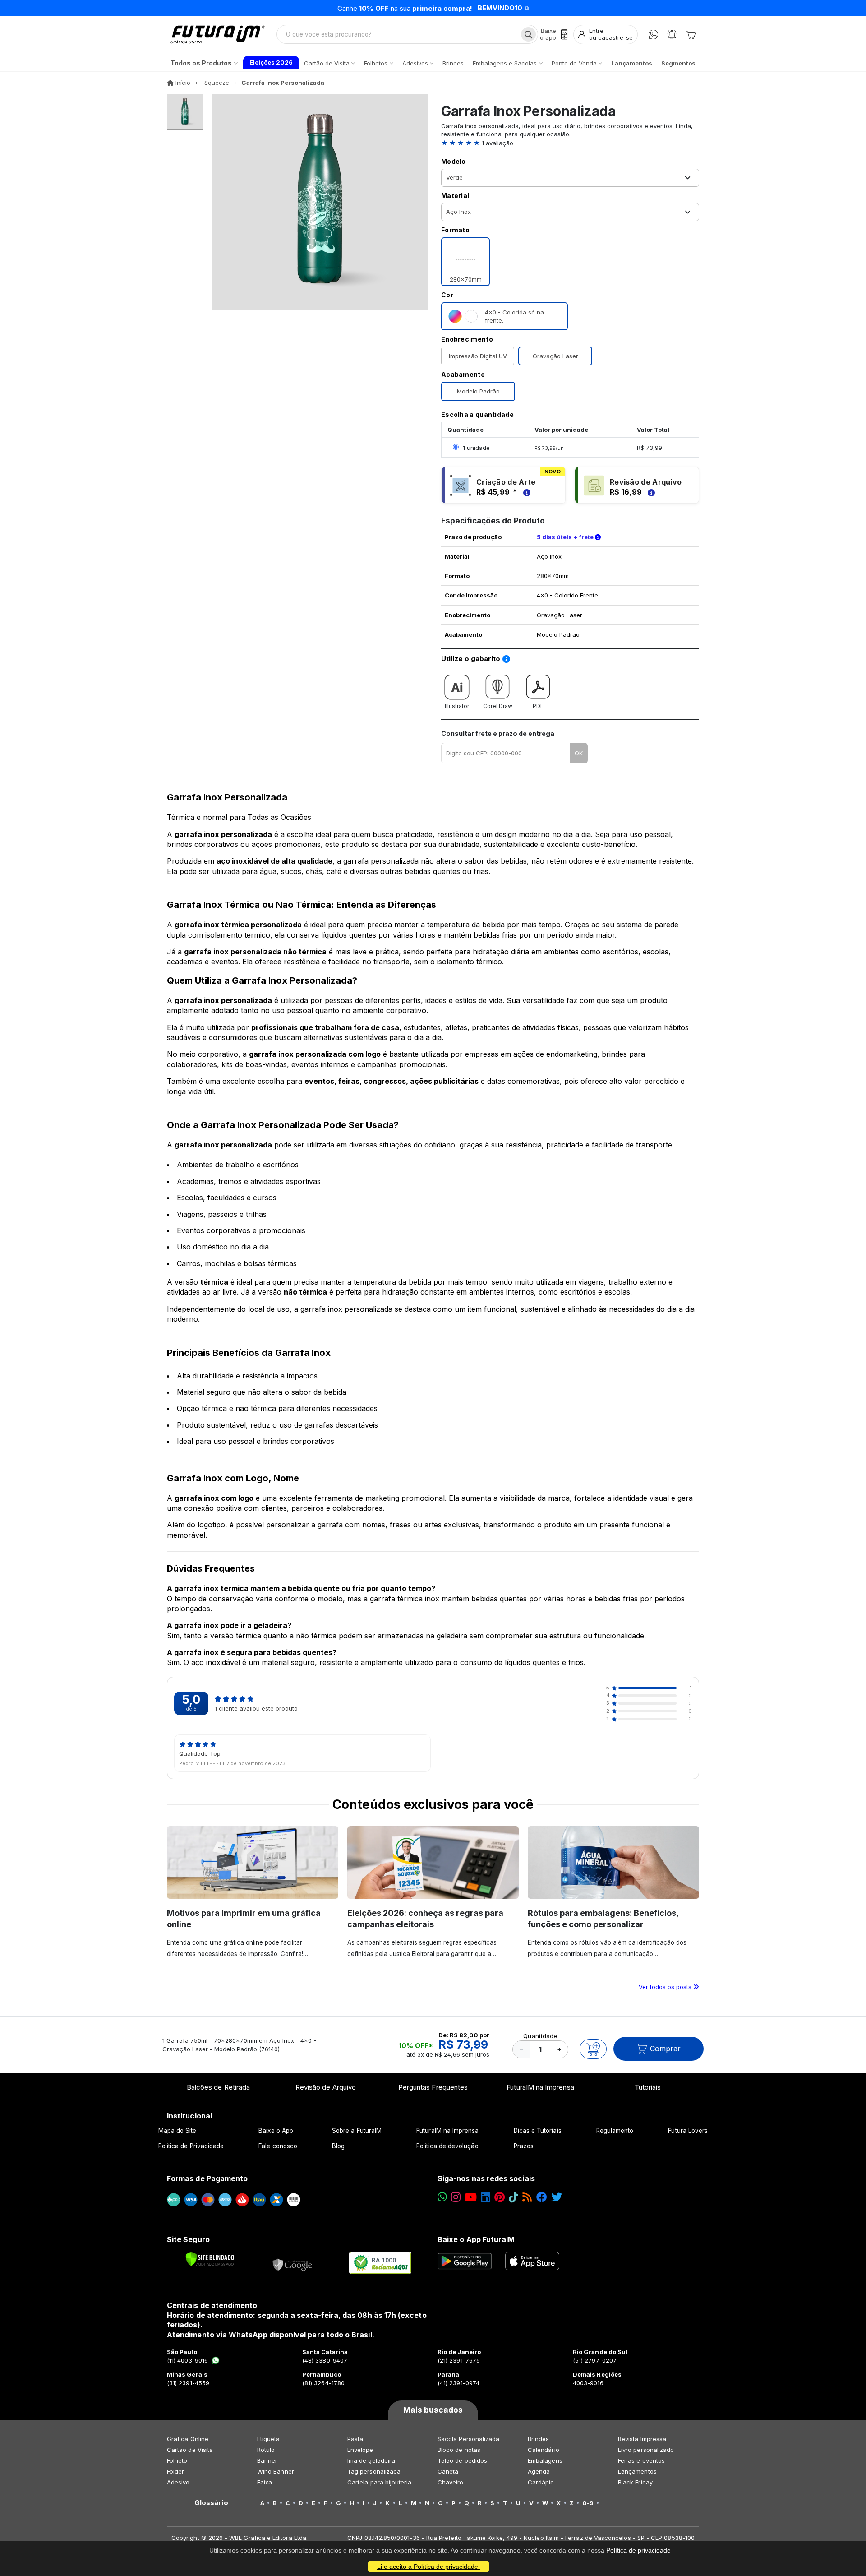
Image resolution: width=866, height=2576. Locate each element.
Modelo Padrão (478, 391)
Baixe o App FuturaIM (476, 2239)
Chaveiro (451, 2482)
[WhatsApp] (653, 35)
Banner (267, 2460)
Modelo (454, 161)
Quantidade (540, 2036)
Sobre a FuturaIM (357, 2131)
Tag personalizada (374, 2471)
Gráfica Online (188, 2439)
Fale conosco (278, 2146)
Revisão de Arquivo (326, 2087)
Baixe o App (276, 2131)
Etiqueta (269, 2439)
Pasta (355, 2439)
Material (455, 196)
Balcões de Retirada (218, 2087)
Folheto (177, 2460)
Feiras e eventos (641, 2460)
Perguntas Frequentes (433, 2087)
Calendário (544, 2450)
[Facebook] (542, 2197)
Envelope (360, 2450)
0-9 (588, 2503)
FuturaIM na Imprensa (540, 2087)
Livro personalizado (646, 2450)
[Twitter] (557, 2197)
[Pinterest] (500, 2197)
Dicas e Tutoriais (538, 2131)
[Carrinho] (691, 34)
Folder (175, 2471)
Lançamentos (637, 2471)
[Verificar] (210, 2259)
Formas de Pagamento (207, 2178)
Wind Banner (276, 2471)
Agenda (539, 2471)
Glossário (211, 2503)
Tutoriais (648, 2087)
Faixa (265, 2482)
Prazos (524, 2146)
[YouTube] (471, 2197)
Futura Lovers (688, 2131)
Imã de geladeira (371, 2460)
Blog (338, 2146)
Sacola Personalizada (468, 2439)
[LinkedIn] (486, 2197)
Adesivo (178, 2482)
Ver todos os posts (666, 1987)
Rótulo (266, 2450)
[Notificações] (672, 35)
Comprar (665, 2049)
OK (579, 753)
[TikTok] (514, 2197)
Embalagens (545, 2460)
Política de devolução (447, 2146)
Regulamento (615, 2131)
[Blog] (527, 2197)
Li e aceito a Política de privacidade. (428, 2567)
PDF (538, 706)
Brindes (538, 2439)
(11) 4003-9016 (187, 2360)
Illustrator (457, 706)
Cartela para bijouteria (380, 2482)
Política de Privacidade (191, 2146)
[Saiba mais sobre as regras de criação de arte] (525, 492)
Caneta (448, 2471)
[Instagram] (456, 2197)
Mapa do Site (177, 2131)
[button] (570, 143)
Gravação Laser (555, 356)
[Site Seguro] (293, 2263)
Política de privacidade (638, 2550)
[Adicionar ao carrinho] (593, 2049)
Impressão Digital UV (478, 356)
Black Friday (635, 2482)
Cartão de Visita (190, 2450)
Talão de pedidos (462, 2460)
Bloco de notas (459, 2450)
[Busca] (528, 34)
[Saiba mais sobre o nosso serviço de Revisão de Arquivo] (650, 492)
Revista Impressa (642, 2439)
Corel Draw (498, 706)
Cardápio (541, 2482)
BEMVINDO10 (500, 8)
